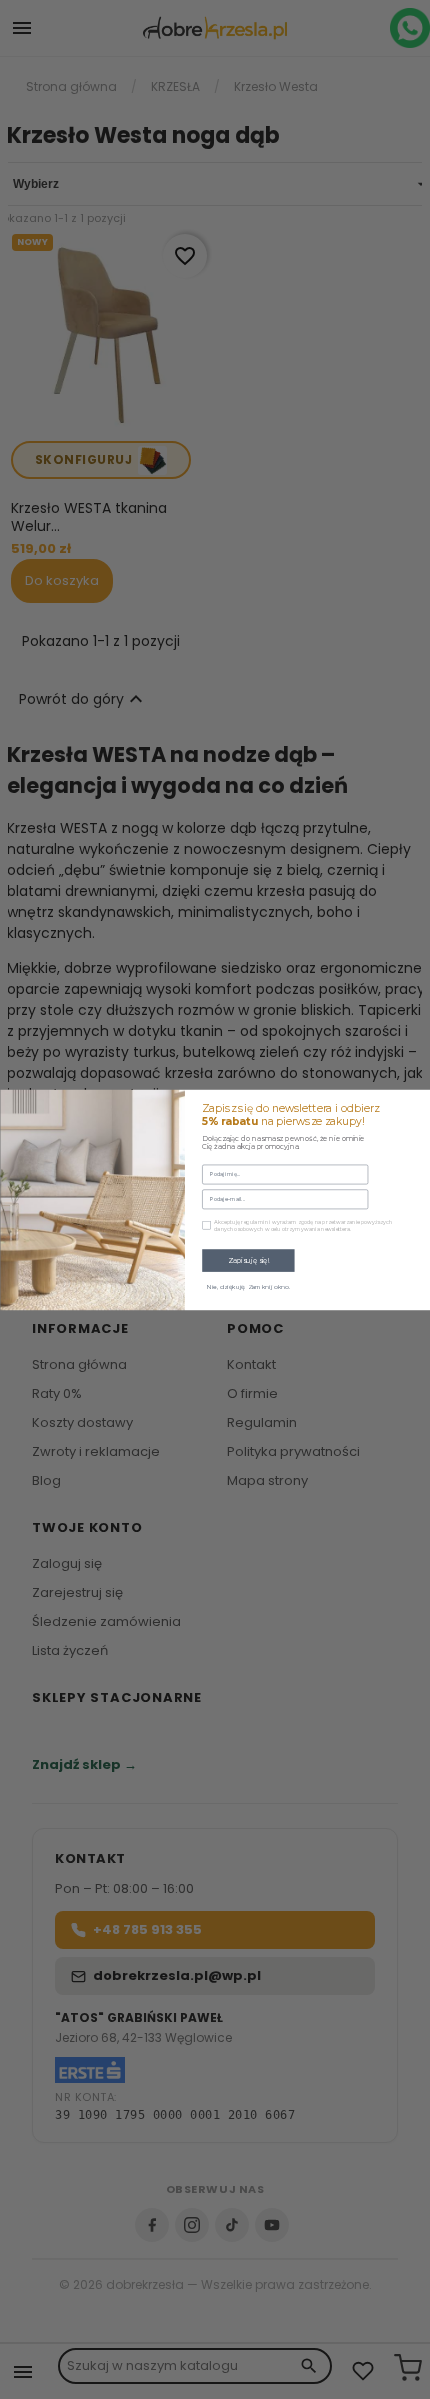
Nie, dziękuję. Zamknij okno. (248, 1287)
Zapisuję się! (247, 1260)
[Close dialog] (417, 1101)
